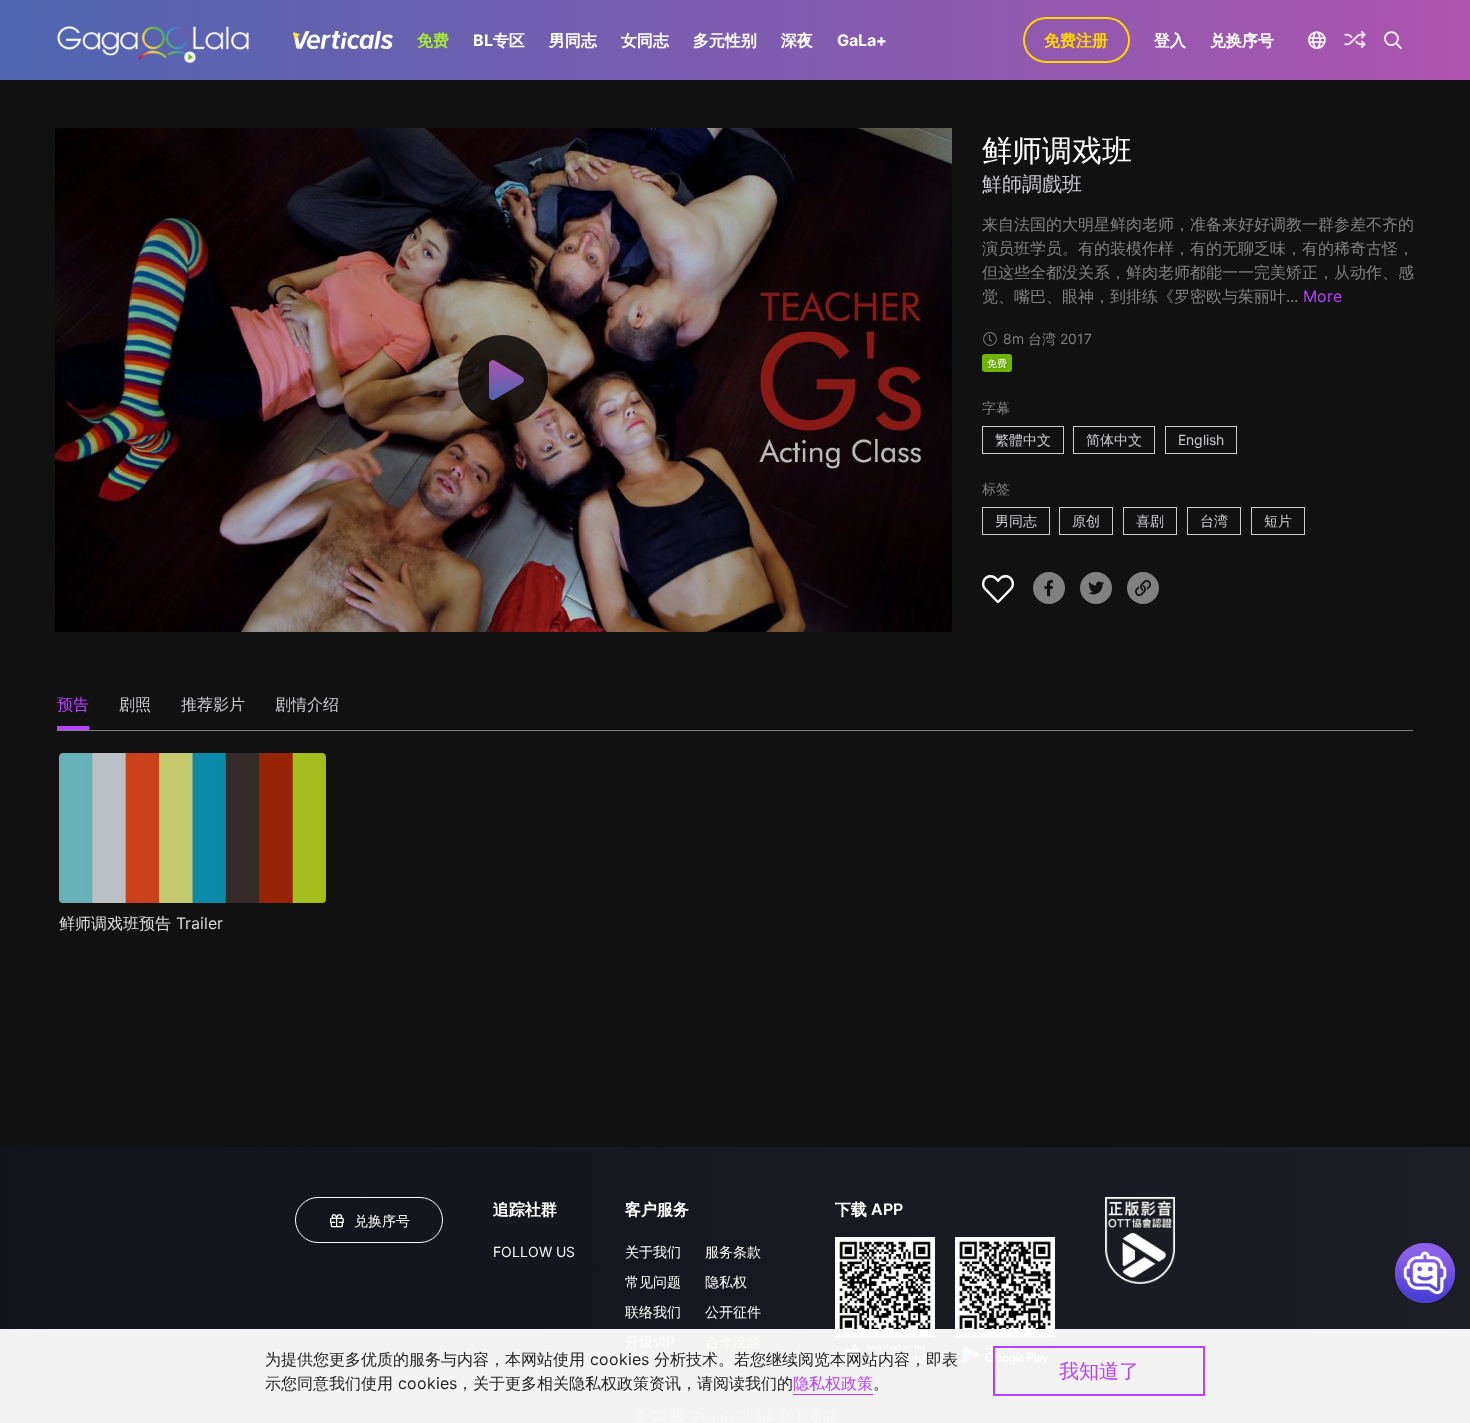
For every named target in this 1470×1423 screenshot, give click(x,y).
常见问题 (653, 1281)
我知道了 (1099, 1371)
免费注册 (1076, 40)
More (1322, 296)
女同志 (645, 40)
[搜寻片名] (1393, 40)
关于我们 (653, 1251)
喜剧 (1150, 520)
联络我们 (653, 1311)
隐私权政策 (833, 1383)
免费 (433, 40)
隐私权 (726, 1281)
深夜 (797, 40)
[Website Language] (1317, 40)
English (1201, 439)
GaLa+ (862, 40)
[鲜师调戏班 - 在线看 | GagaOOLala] (152, 40)
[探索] (1355, 40)
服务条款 (733, 1251)
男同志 (573, 40)
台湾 (1214, 520)
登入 (1170, 40)
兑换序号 (1242, 40)
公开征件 (733, 1311)
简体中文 (1114, 439)
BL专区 (499, 40)
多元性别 (725, 40)
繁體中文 (1023, 439)
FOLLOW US (534, 1251)
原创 (1086, 520)
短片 (1278, 520)
